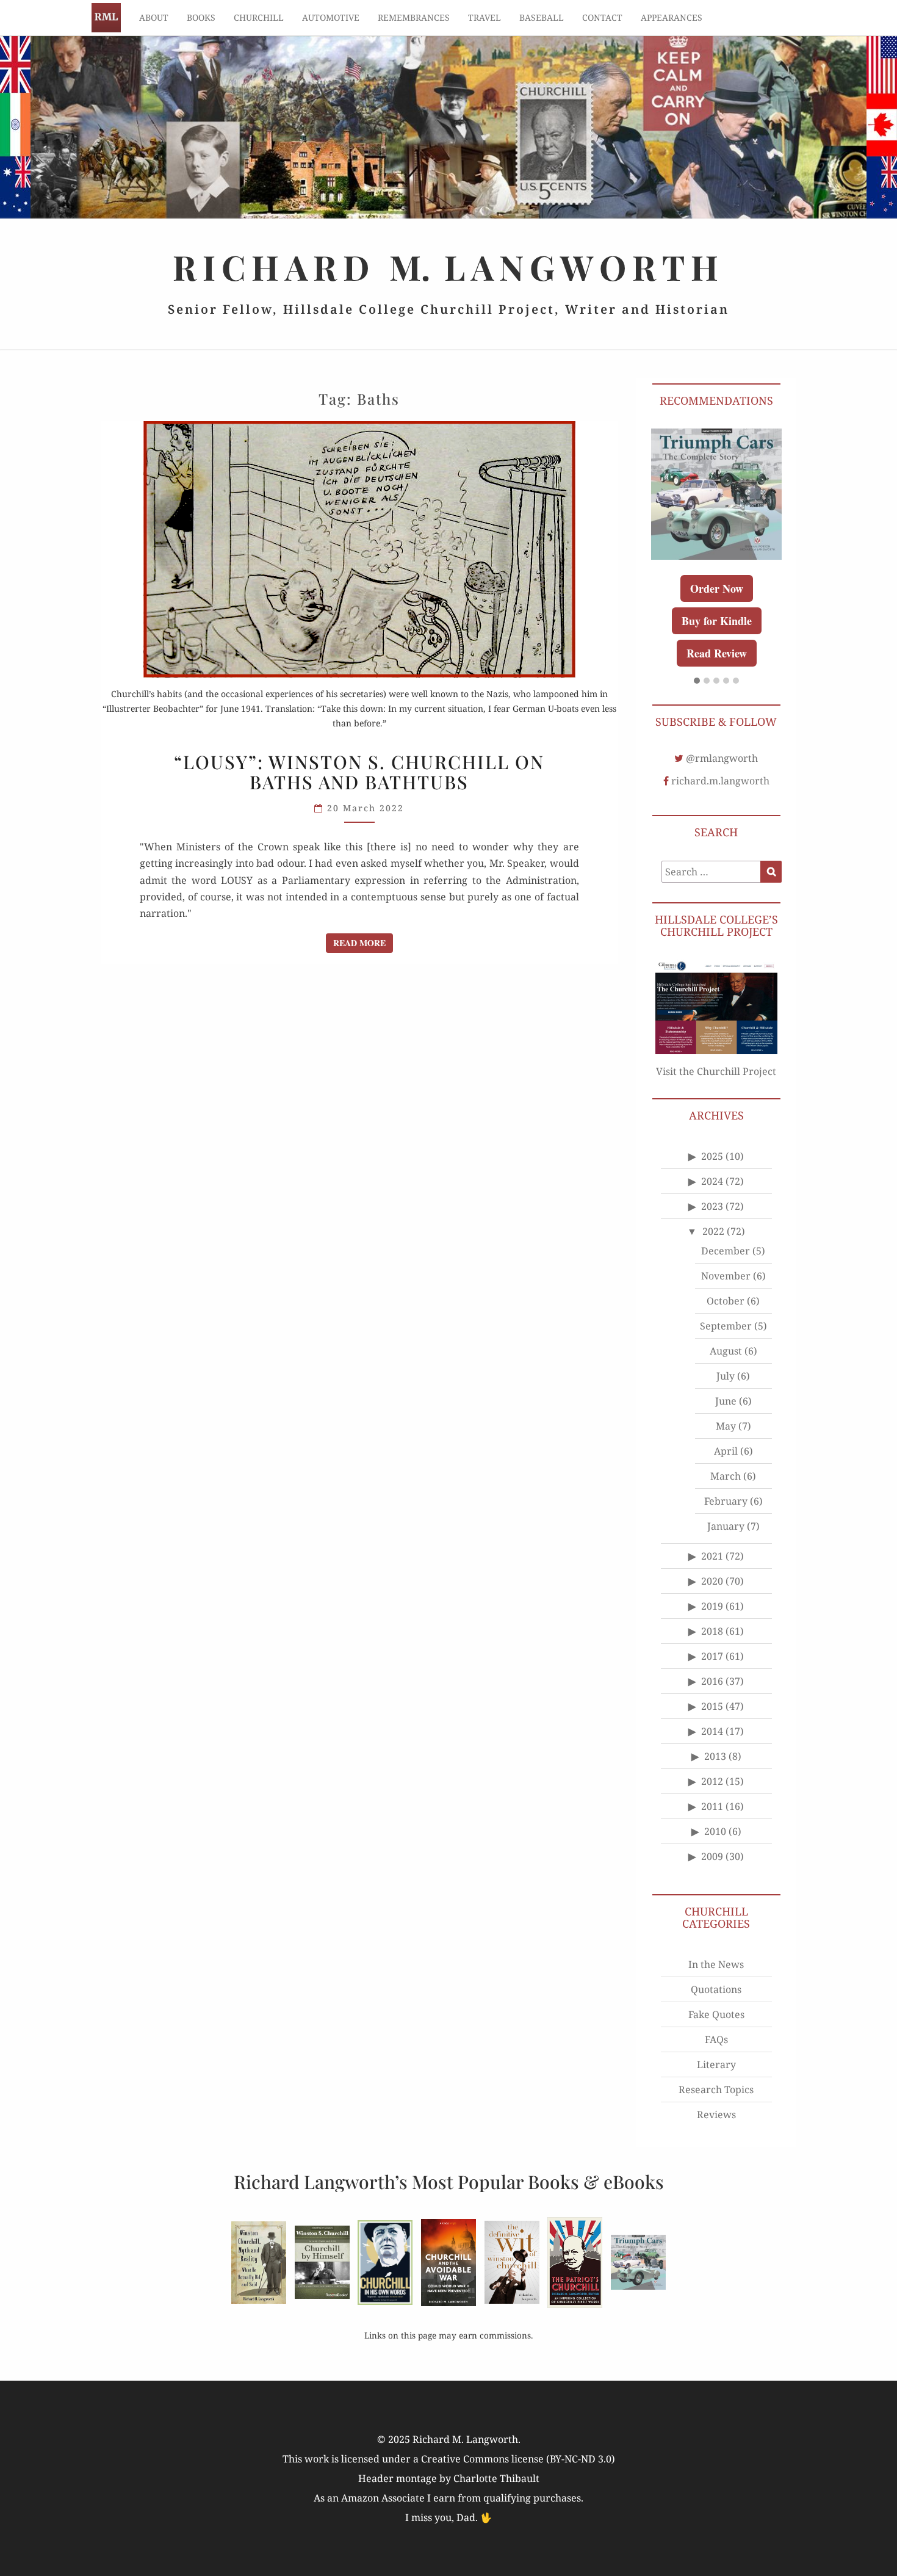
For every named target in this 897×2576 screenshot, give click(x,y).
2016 (712, 1681)
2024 (712, 1181)
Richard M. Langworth (106, 18)
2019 (712, 1606)
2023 (712, 1206)
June (726, 1401)
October (726, 1301)
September (726, 1326)
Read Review (717, 653)
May (726, 1426)
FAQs (716, 2039)
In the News (716, 1964)
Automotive (331, 17)
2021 (712, 1556)
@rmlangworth (722, 758)
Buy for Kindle (717, 621)
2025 (712, 1156)
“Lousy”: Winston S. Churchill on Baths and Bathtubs (359, 772)
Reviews (716, 2115)
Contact (602, 17)
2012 (712, 1781)
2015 (712, 1706)
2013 (715, 1756)
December (726, 1251)
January (726, 1526)
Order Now (717, 588)
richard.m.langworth (720, 781)
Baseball (542, 17)
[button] (697, 681)
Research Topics (716, 2089)
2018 (712, 1631)
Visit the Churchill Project (716, 1071)
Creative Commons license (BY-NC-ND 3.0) (518, 2459)
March (726, 1476)
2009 (712, 1856)
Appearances (672, 17)
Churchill (259, 17)
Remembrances (414, 17)
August (726, 1351)
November (726, 1276)
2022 (713, 1231)
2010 (715, 1831)
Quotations (716, 1989)
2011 (712, 1806)
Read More (363, 942)
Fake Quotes (716, 2014)
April (726, 1451)
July (726, 1376)
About (154, 17)
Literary (716, 2064)
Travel (485, 17)
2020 (712, 1581)
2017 (712, 1656)
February (726, 1501)
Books (201, 17)
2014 (712, 1731)
